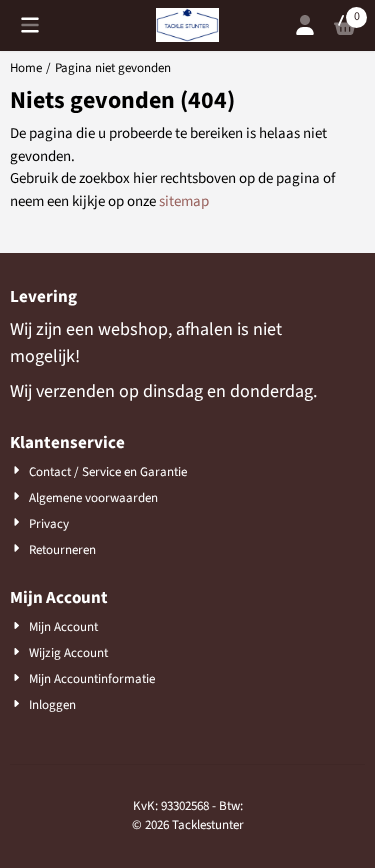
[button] (30, 25)
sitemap (184, 201)
